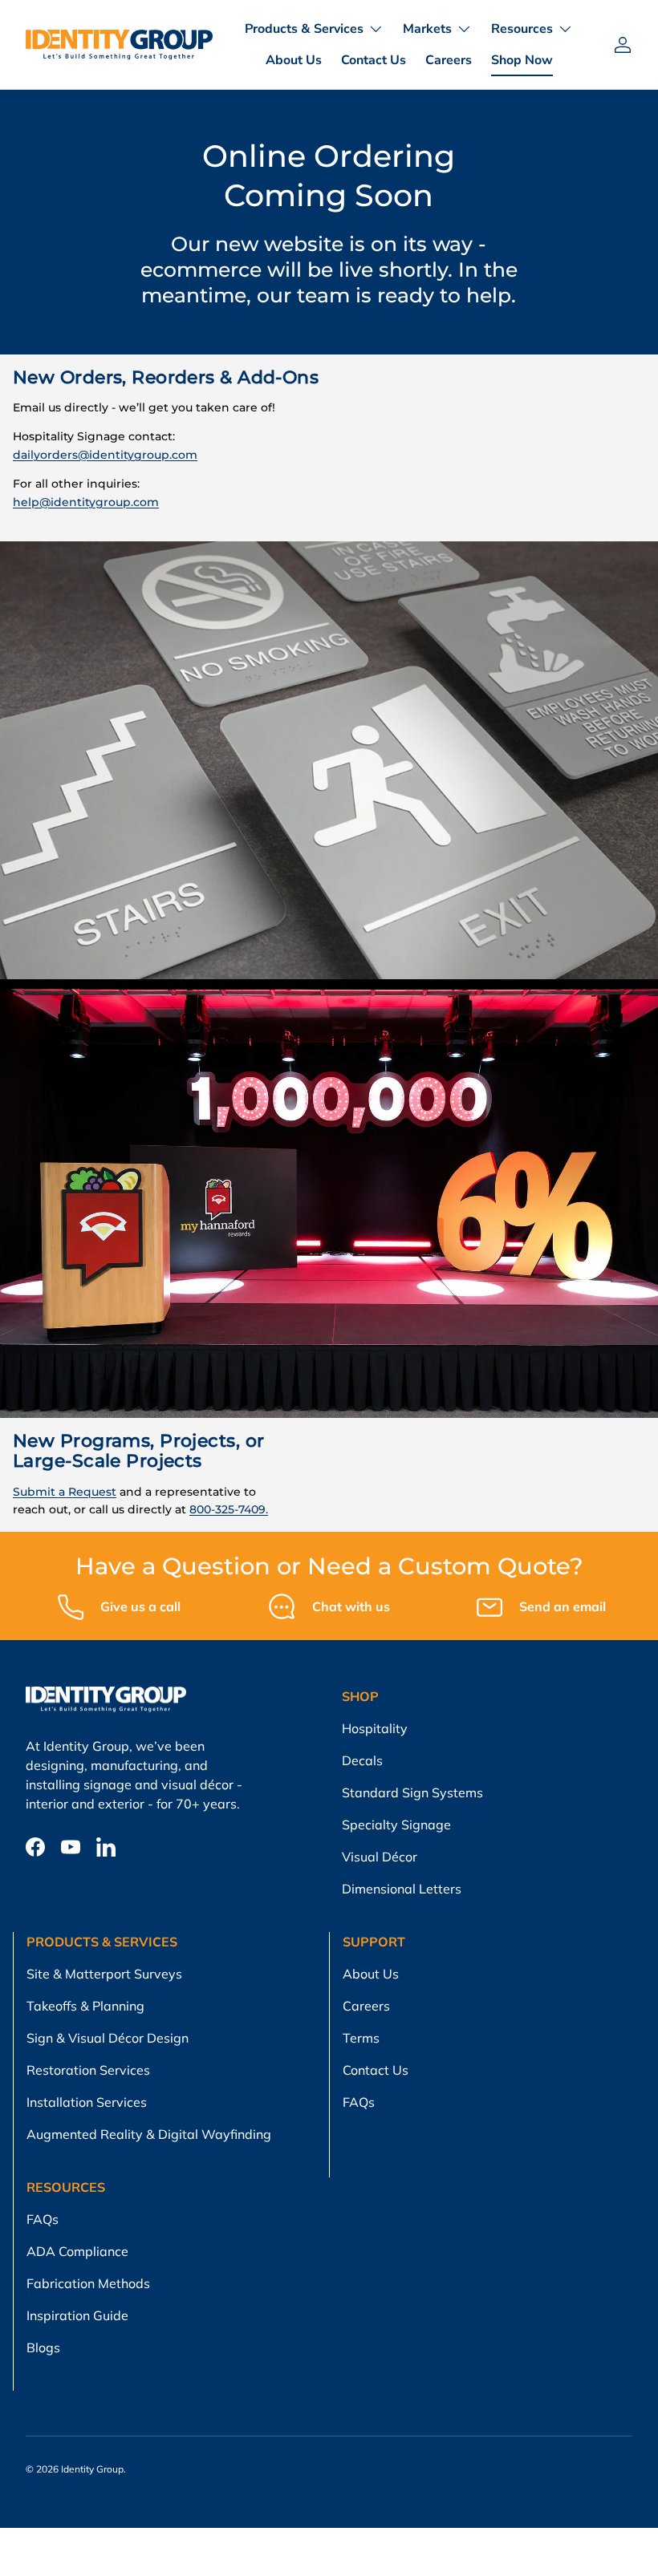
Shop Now (522, 60)
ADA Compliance (77, 2251)
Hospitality (375, 1728)
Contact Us (374, 60)
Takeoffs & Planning (85, 2006)
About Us (294, 60)
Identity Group (92, 2469)
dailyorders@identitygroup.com (105, 455)
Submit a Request (65, 1492)
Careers (449, 60)
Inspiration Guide (77, 2315)
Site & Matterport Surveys (104, 1974)
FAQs (359, 2102)
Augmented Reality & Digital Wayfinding (149, 2134)
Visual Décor (380, 1857)
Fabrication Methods (88, 2283)
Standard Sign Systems (412, 1792)
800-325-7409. (229, 1509)
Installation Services (87, 2102)
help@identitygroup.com (86, 502)
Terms (361, 2038)
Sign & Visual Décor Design (108, 2038)
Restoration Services (88, 2070)
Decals (362, 1760)
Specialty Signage (396, 1825)
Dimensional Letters (402, 1889)
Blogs (43, 2347)
